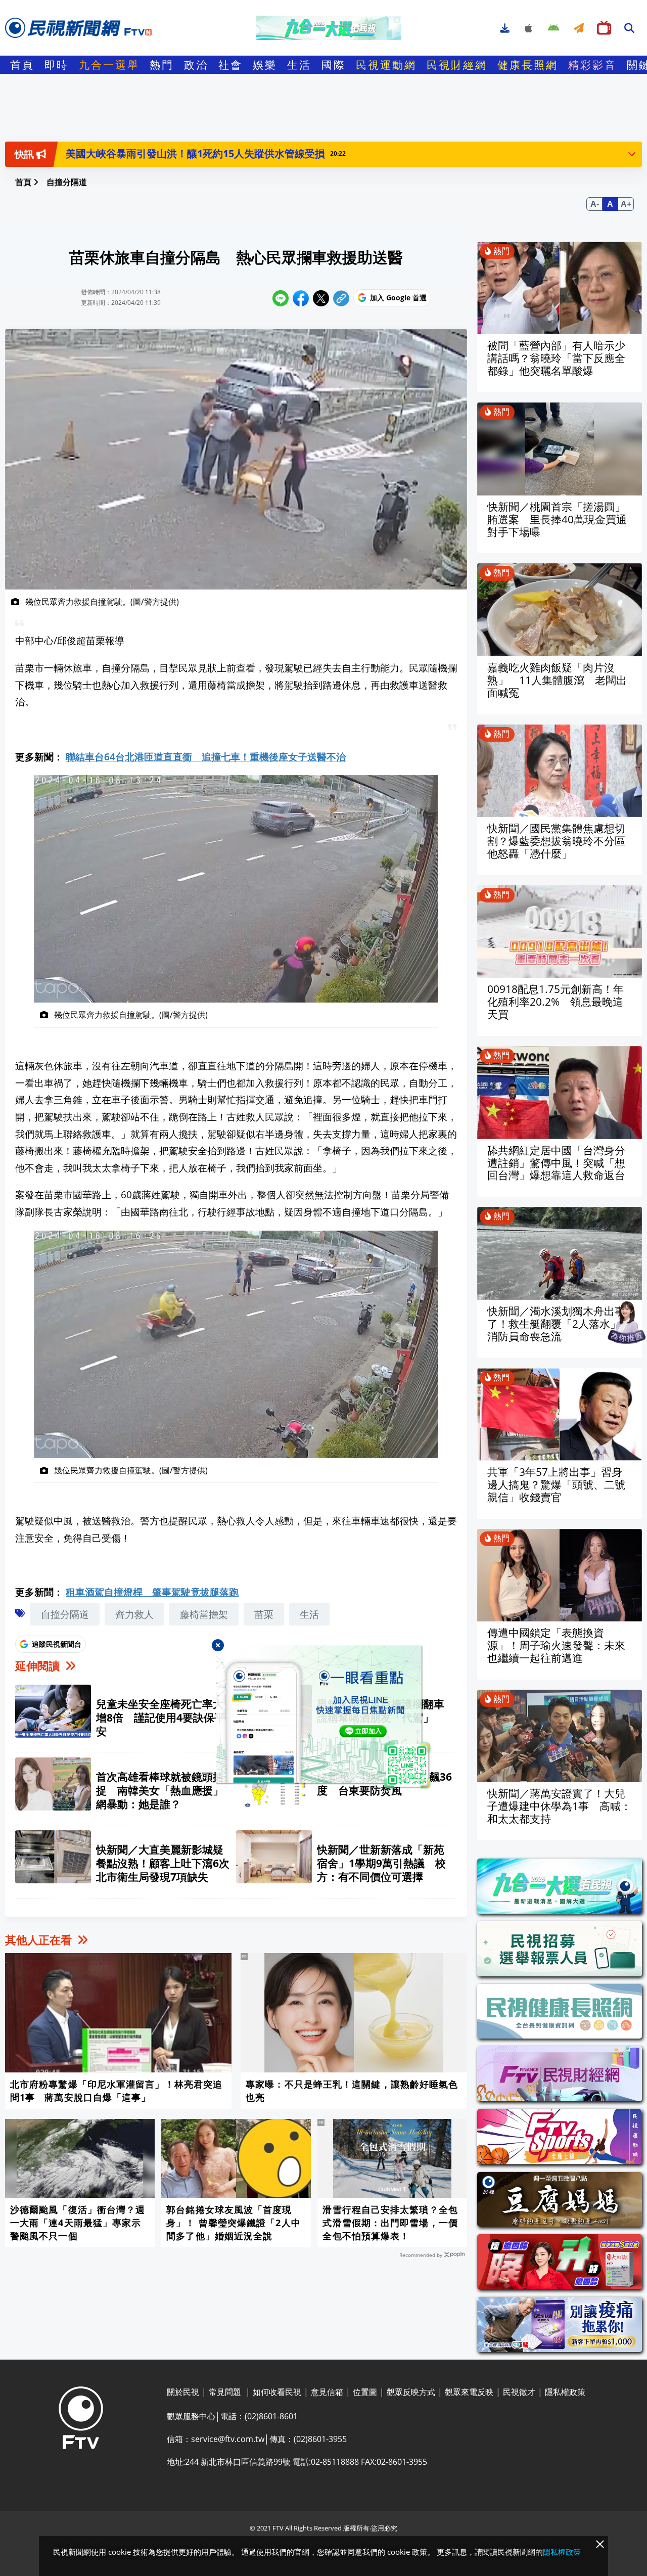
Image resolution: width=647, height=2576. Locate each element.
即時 (57, 65)
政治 (196, 65)
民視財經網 (457, 65)
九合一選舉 (109, 65)
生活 (299, 65)
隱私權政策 (562, 2552)
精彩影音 (592, 65)
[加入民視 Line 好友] (324, 1718)
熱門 (162, 65)
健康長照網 (528, 65)
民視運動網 (386, 65)
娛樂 (265, 65)
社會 (230, 65)
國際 (334, 65)
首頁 (22, 65)
